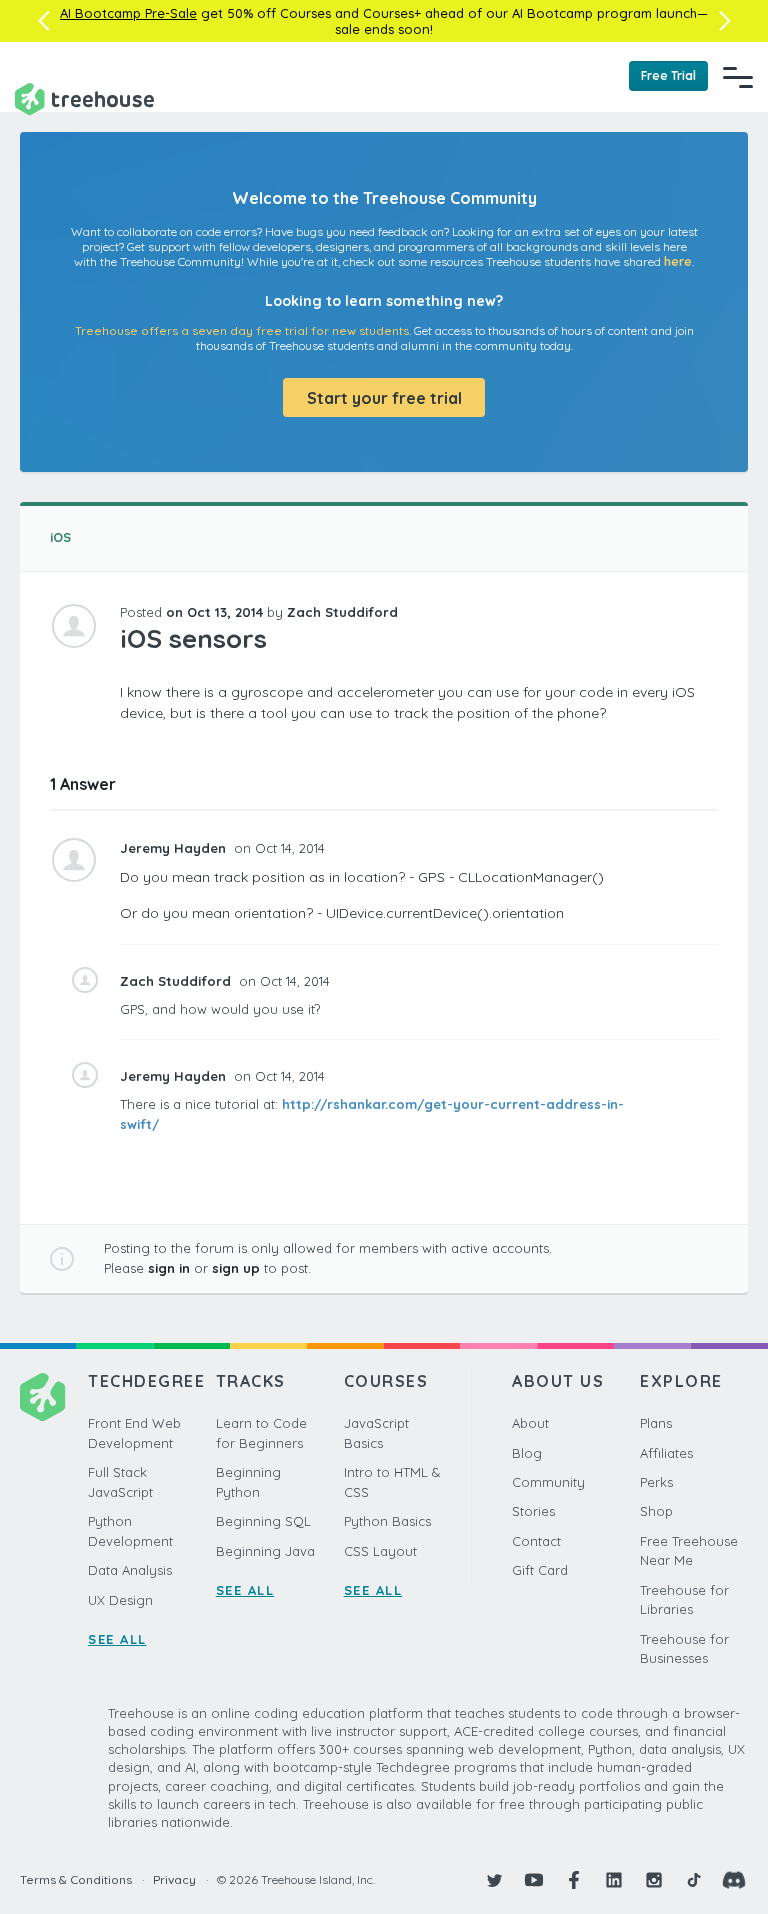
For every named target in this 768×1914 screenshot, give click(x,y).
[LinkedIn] (614, 1880)
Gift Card (540, 1570)
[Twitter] (494, 1880)
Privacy (174, 1879)
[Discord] (734, 1880)
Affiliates (666, 1453)
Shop (656, 1511)
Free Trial (668, 75)
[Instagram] (654, 1880)
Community (548, 1482)
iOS (60, 537)
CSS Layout (380, 1551)
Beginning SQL (263, 1521)
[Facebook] (574, 1880)
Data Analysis (130, 1570)
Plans (656, 1423)
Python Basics (387, 1521)
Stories (533, 1511)
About (530, 1423)
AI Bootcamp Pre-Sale (128, 13)
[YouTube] (534, 1880)
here (678, 261)
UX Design (120, 1600)
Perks (656, 1482)
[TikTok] (694, 1880)
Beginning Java (265, 1551)
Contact (536, 1541)
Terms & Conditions (76, 1879)
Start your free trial (384, 398)
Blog (527, 1453)
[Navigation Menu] (738, 77)
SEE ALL (117, 1639)
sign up (236, 1268)
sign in (169, 1268)
